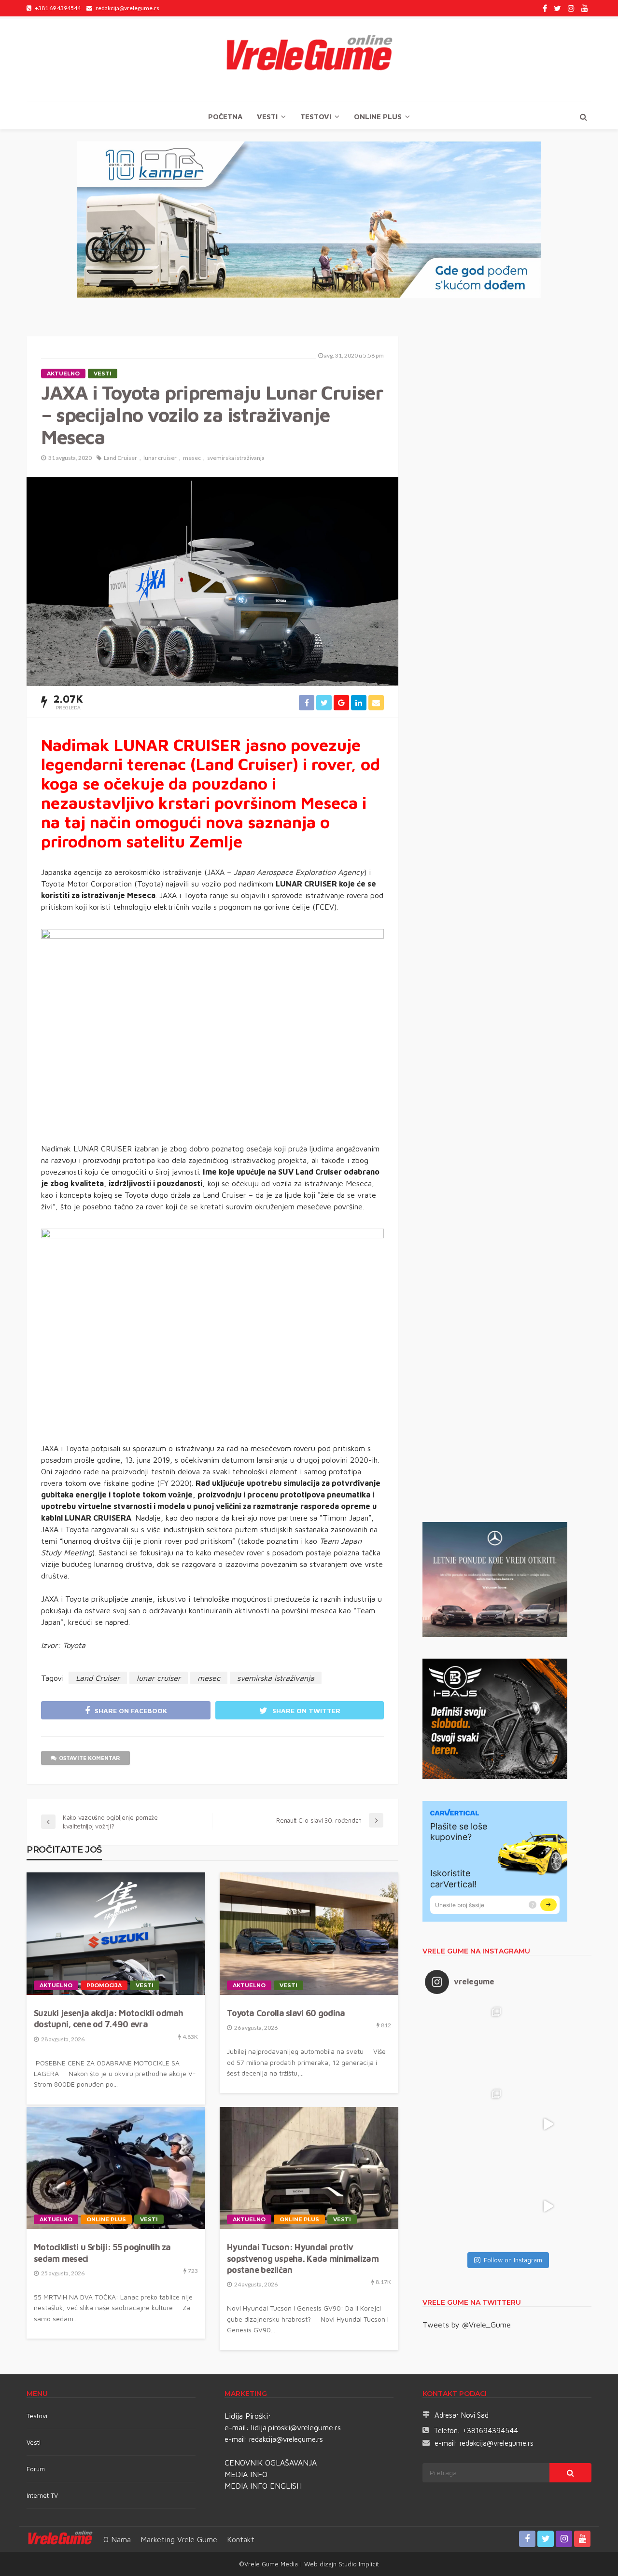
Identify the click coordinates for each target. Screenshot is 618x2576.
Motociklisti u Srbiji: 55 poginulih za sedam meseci (102, 2253)
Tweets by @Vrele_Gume (467, 2325)
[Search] (583, 117)
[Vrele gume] (309, 60)
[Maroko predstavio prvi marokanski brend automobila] (548, 2042)
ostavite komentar (90, 1758)
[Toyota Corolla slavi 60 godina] (309, 1934)
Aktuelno (63, 374)
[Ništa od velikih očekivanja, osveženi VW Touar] (466, 2042)
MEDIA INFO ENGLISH (263, 2486)
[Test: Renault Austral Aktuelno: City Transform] (548, 2124)
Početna (225, 117)
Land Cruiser (120, 458)
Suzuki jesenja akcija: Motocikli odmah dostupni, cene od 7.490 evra (109, 2019)
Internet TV (42, 2495)
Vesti (267, 117)
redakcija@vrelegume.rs (286, 2439)
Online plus (378, 117)
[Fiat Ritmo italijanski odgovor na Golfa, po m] (466, 2124)
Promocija (104, 1985)
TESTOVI (316, 117)
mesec (192, 458)
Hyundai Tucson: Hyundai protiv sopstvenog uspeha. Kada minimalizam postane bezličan (303, 2258)
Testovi (37, 2416)
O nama (117, 2539)
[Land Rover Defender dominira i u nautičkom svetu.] (548, 2206)
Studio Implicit (358, 2564)
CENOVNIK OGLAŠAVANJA (271, 2463)
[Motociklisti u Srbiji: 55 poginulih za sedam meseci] (116, 2168)
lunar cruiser (160, 458)
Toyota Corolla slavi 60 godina (286, 2013)
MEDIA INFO (246, 2474)
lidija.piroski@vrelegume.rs (296, 2427)
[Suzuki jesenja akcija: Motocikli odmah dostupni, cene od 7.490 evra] (116, 1934)
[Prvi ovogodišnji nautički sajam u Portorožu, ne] (466, 2206)
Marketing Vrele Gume (179, 2539)
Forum (36, 2469)
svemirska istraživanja (236, 458)
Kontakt (241, 2539)
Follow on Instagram (513, 2260)
